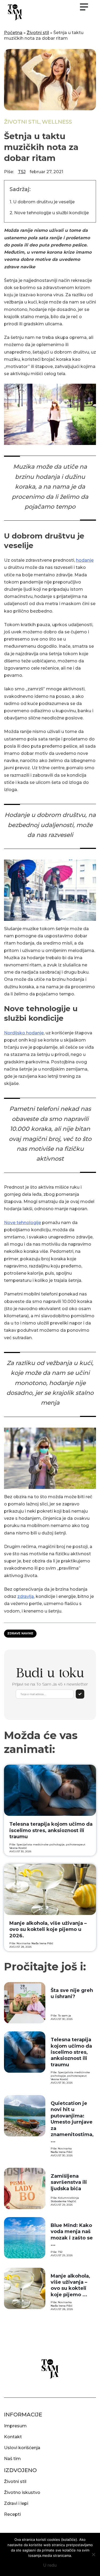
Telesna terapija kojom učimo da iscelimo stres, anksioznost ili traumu (51, 1830)
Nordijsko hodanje (24, 1033)
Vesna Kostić (18, 1848)
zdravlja (26, 1596)
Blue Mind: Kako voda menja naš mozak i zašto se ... (72, 2235)
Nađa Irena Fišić (42, 1943)
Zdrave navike (20, 1633)
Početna (13, 33)
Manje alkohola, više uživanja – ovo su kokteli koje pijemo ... (70, 2285)
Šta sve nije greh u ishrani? (72, 1993)
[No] (93, 2554)
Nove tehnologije (23, 1223)
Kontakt (13, 2437)
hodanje (85, 560)
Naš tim (12, 2459)
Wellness (57, 122)
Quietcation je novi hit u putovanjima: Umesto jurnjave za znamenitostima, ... (72, 2122)
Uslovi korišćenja (22, 2448)
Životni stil (38, 33)
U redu (50, 2565)
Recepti (12, 2514)
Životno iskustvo (22, 2492)
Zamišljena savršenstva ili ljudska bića (69, 2182)
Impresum (15, 2426)
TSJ (22, 172)
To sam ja (65, 2016)
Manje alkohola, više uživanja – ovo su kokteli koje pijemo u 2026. (48, 1929)
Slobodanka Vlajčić (63, 2201)
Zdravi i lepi (16, 2503)
